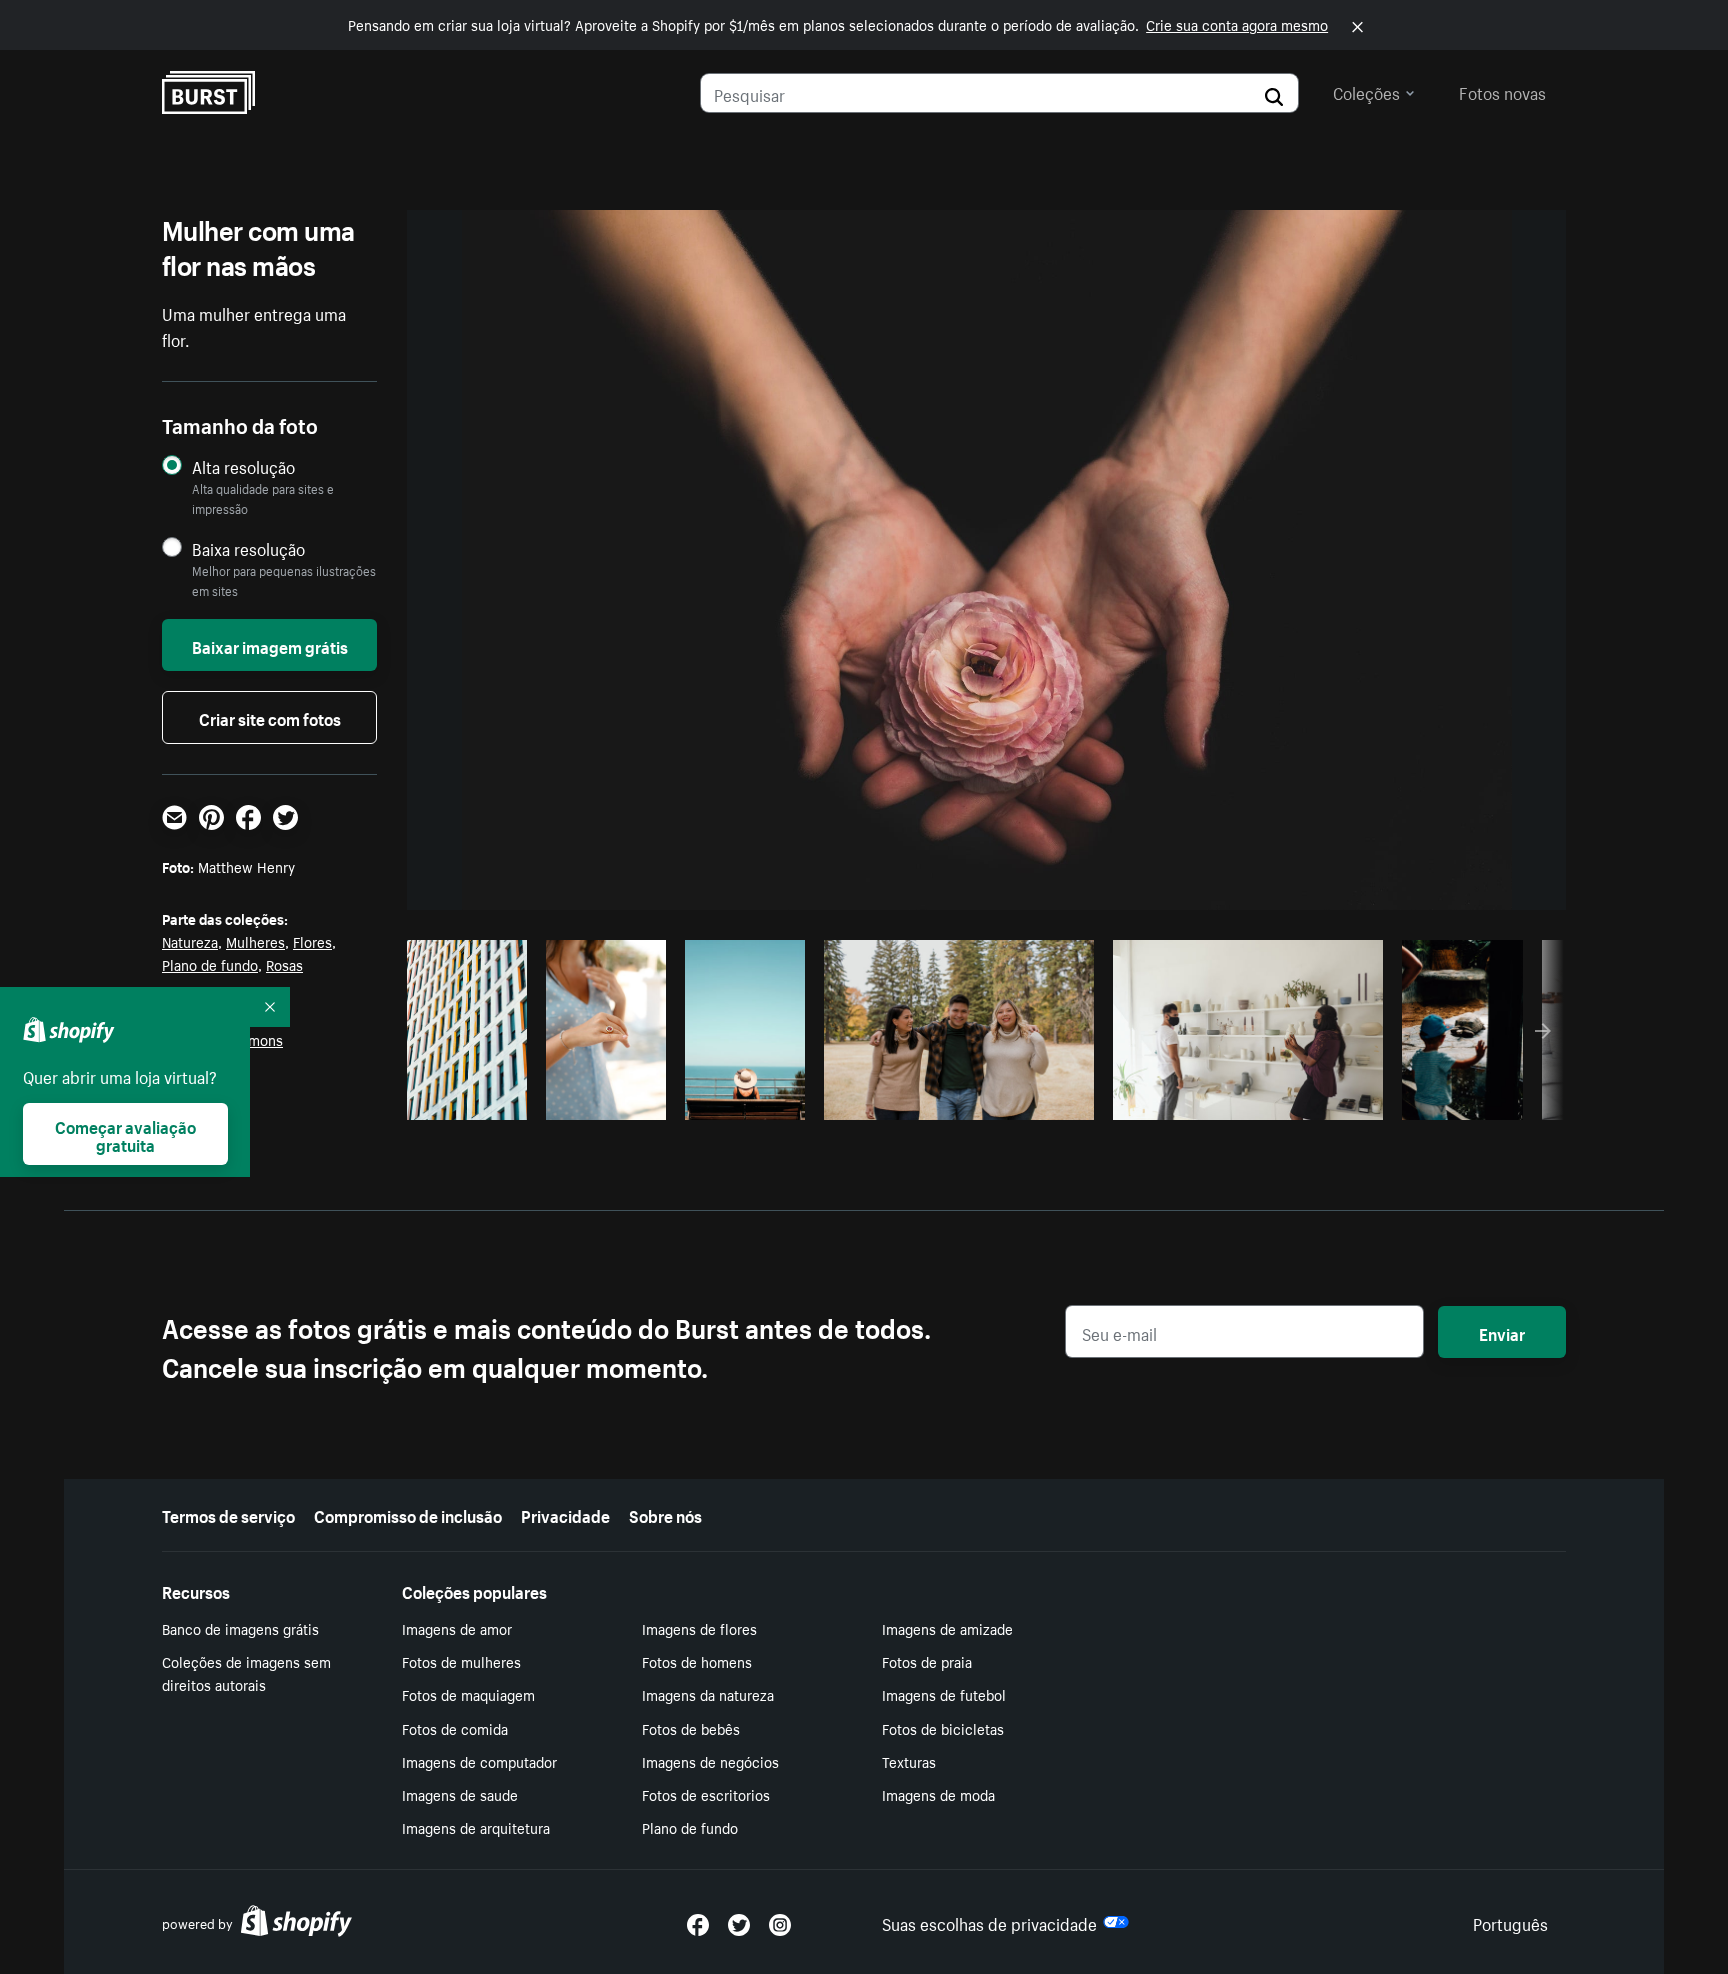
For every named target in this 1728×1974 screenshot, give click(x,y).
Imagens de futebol (944, 1694)
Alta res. (956, 1099)
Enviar (1502, 1332)
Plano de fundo (210, 964)
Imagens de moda (938, 1794)
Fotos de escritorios (706, 1794)
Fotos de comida (455, 1728)
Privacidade (565, 1514)
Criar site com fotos (270, 717)
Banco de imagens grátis (240, 1628)
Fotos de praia (927, 1661)
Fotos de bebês (691, 1728)
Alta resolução (243, 466)
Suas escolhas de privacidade (989, 1922)
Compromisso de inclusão (408, 1514)
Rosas (284, 964)
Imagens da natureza (708, 1694)
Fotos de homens (697, 1661)
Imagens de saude (460, 1794)
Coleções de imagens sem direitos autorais (246, 1672)
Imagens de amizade (947, 1628)
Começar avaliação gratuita (125, 1134)
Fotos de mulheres (461, 1661)
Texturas (909, 1761)
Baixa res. (478, 1099)
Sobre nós (665, 1514)
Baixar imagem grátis (270, 645)
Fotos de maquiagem (468, 1694)
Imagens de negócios (710, 1761)
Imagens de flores (699, 1628)
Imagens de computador (479, 1761)
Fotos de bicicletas (943, 1728)
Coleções (1366, 91)
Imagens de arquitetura (476, 1827)
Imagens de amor (457, 1628)
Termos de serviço (228, 1514)
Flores (312, 941)
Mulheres (255, 941)
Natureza (190, 941)
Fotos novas (1502, 91)
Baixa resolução (248, 548)
